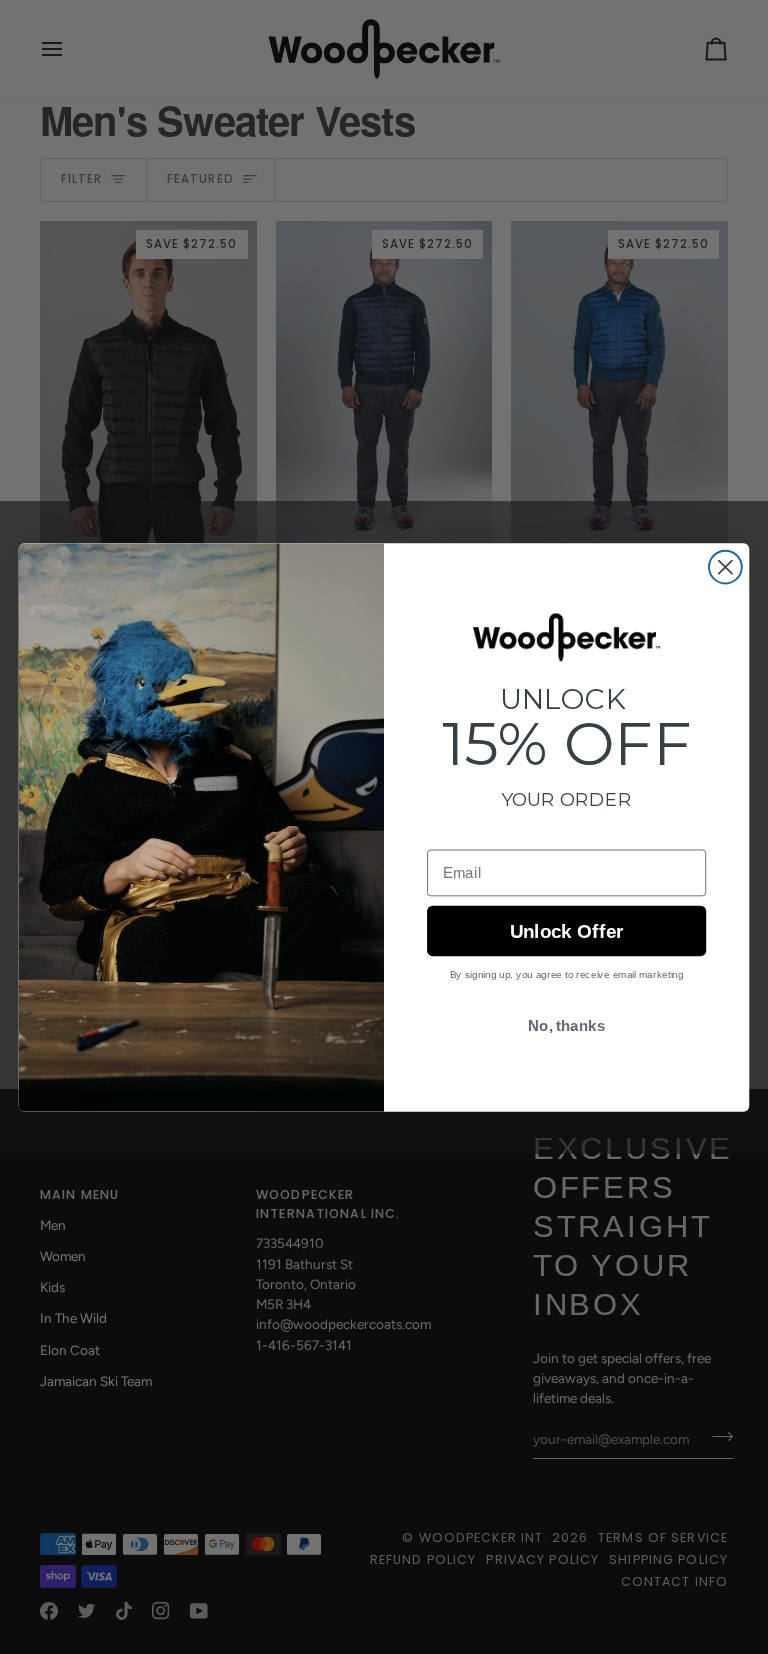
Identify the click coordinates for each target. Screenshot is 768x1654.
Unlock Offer (566, 931)
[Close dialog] (725, 566)
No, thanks (566, 1026)
